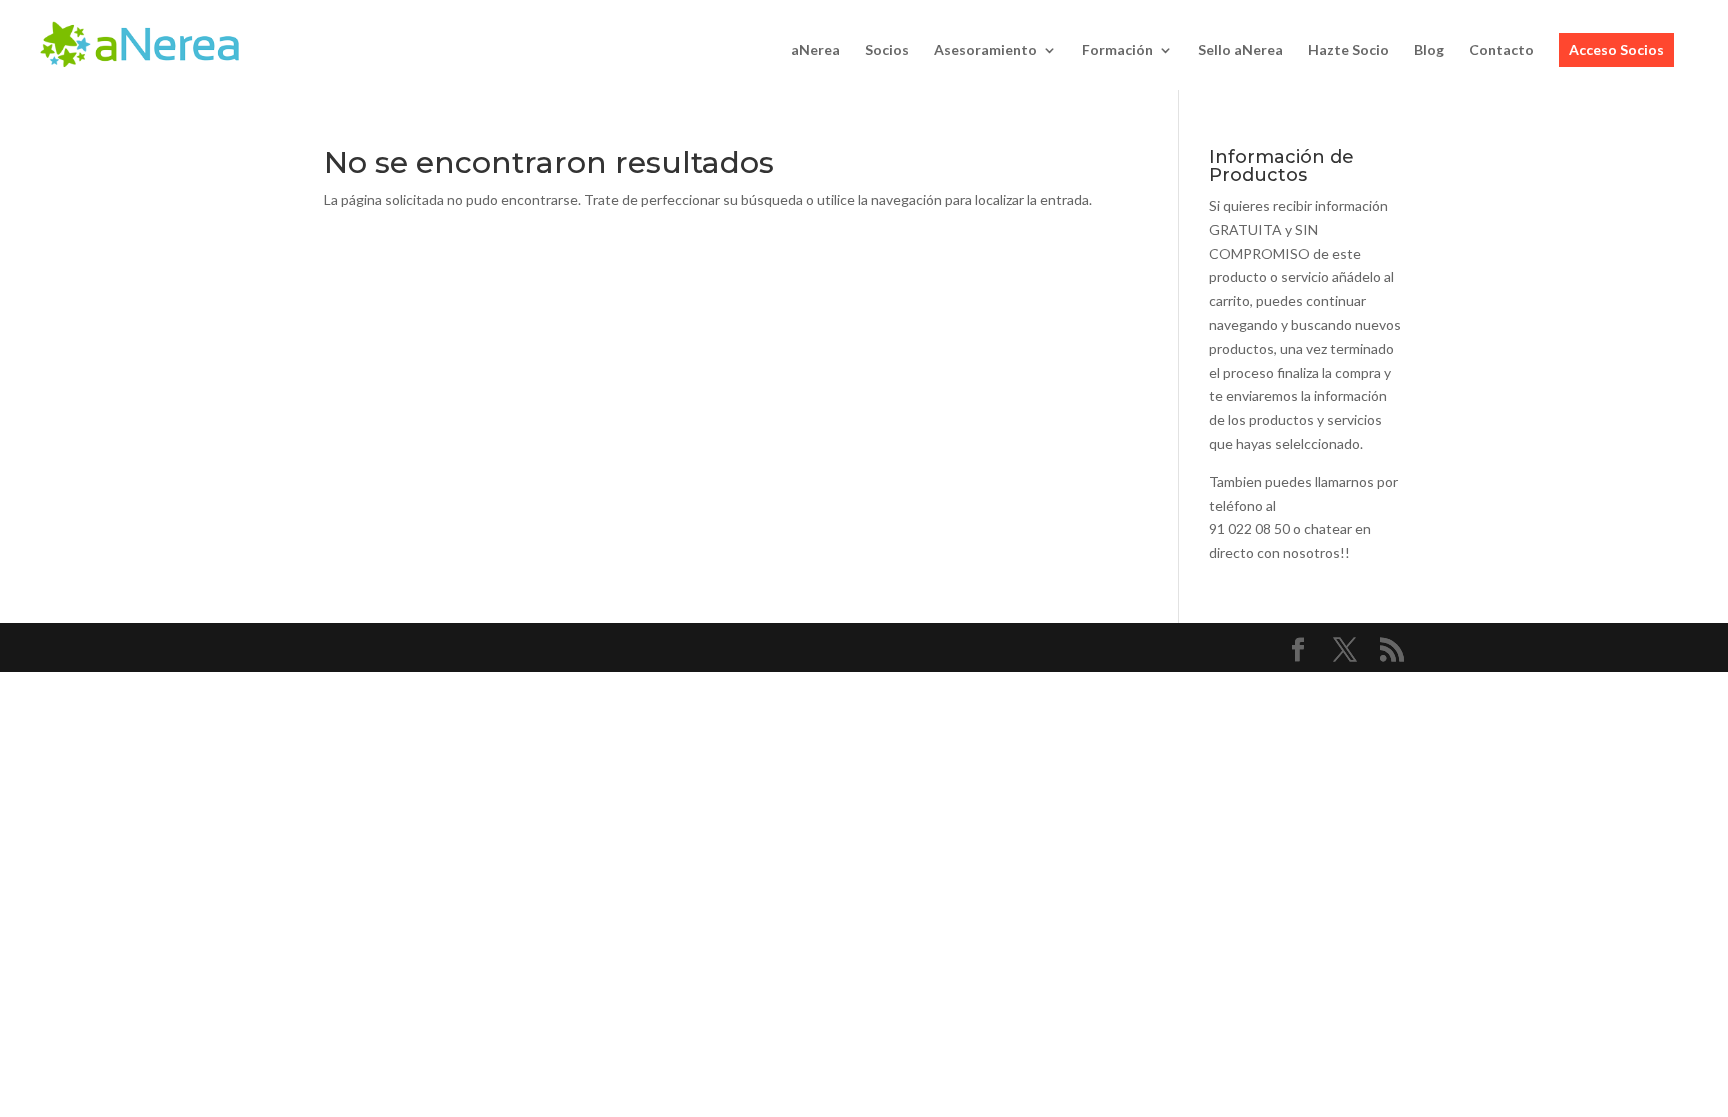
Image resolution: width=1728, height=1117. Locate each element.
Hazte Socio (1348, 50)
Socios (887, 50)
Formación (1117, 50)
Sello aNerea (1240, 50)
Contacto (1501, 50)
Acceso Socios (1616, 49)
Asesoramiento (985, 50)
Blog (1429, 50)
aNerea (815, 50)
